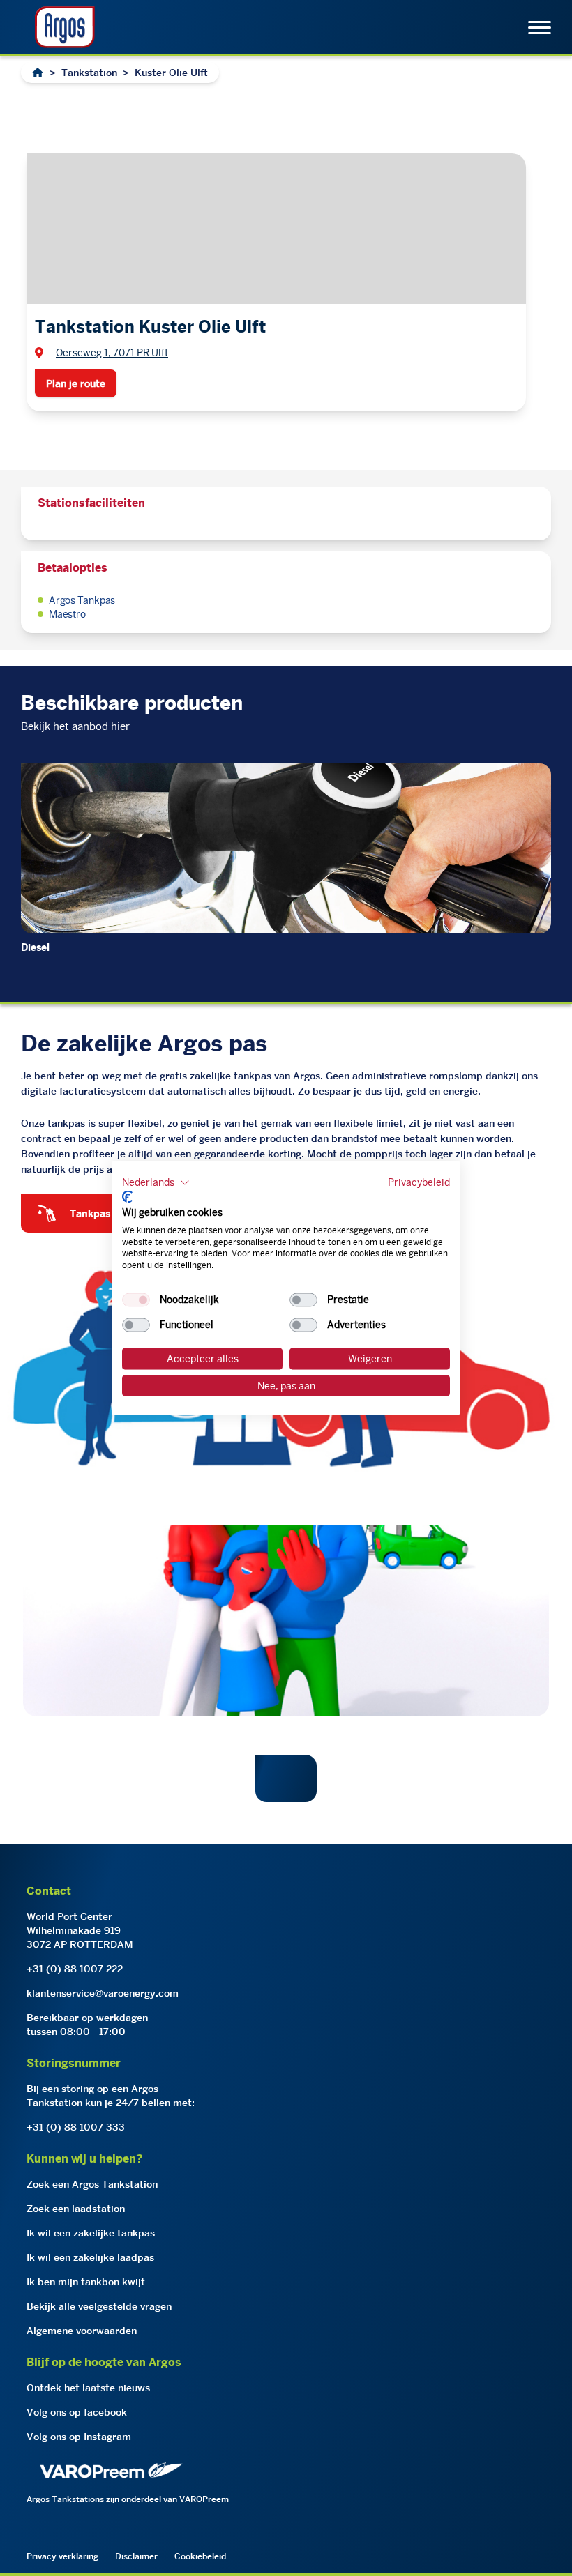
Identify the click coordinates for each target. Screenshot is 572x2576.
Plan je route (76, 383)
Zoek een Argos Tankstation (92, 2184)
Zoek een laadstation (76, 2209)
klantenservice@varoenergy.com (103, 1993)
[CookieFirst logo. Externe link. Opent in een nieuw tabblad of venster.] (127, 1197)
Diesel (35, 947)
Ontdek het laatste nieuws (88, 2388)
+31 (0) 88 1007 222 (75, 1969)
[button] (156, 1182)
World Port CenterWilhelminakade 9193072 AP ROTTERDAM (80, 1930)
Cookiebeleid (200, 2556)
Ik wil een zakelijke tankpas (91, 2233)
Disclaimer (136, 2556)
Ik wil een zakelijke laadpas (90, 2257)
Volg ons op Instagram (79, 2437)
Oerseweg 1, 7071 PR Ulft (112, 353)
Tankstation (89, 73)
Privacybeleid (419, 1182)
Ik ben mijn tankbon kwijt (86, 2282)
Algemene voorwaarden (82, 2331)
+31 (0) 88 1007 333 (76, 2127)
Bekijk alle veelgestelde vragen (99, 2306)
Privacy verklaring (62, 2556)
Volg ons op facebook (77, 2412)
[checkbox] (136, 1300)
